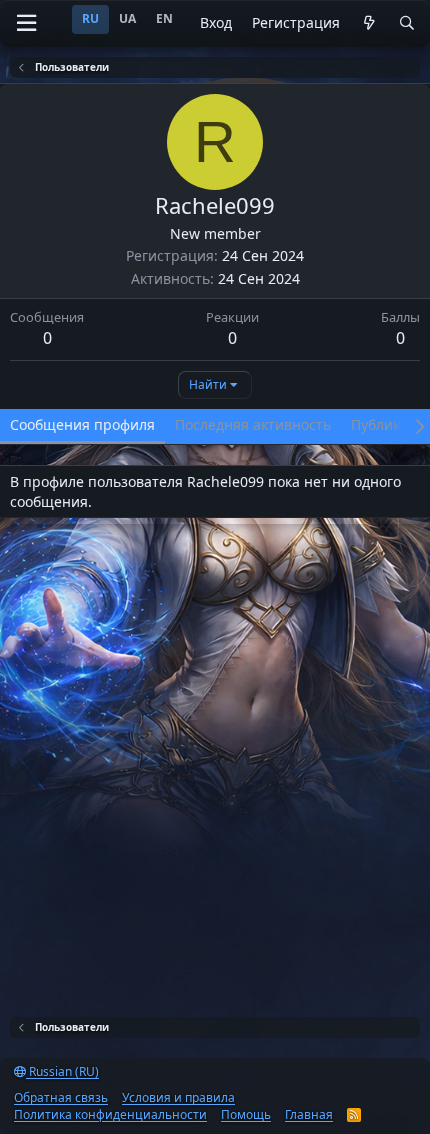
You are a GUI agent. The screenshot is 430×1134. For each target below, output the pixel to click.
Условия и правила (178, 1097)
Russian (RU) (62, 1071)
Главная (309, 1114)
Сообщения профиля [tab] (82, 424)
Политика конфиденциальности (110, 1114)
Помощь (246, 1114)
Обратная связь (61, 1097)
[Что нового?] (369, 23)
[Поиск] (407, 23)
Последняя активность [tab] (253, 424)
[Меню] (26, 23)
